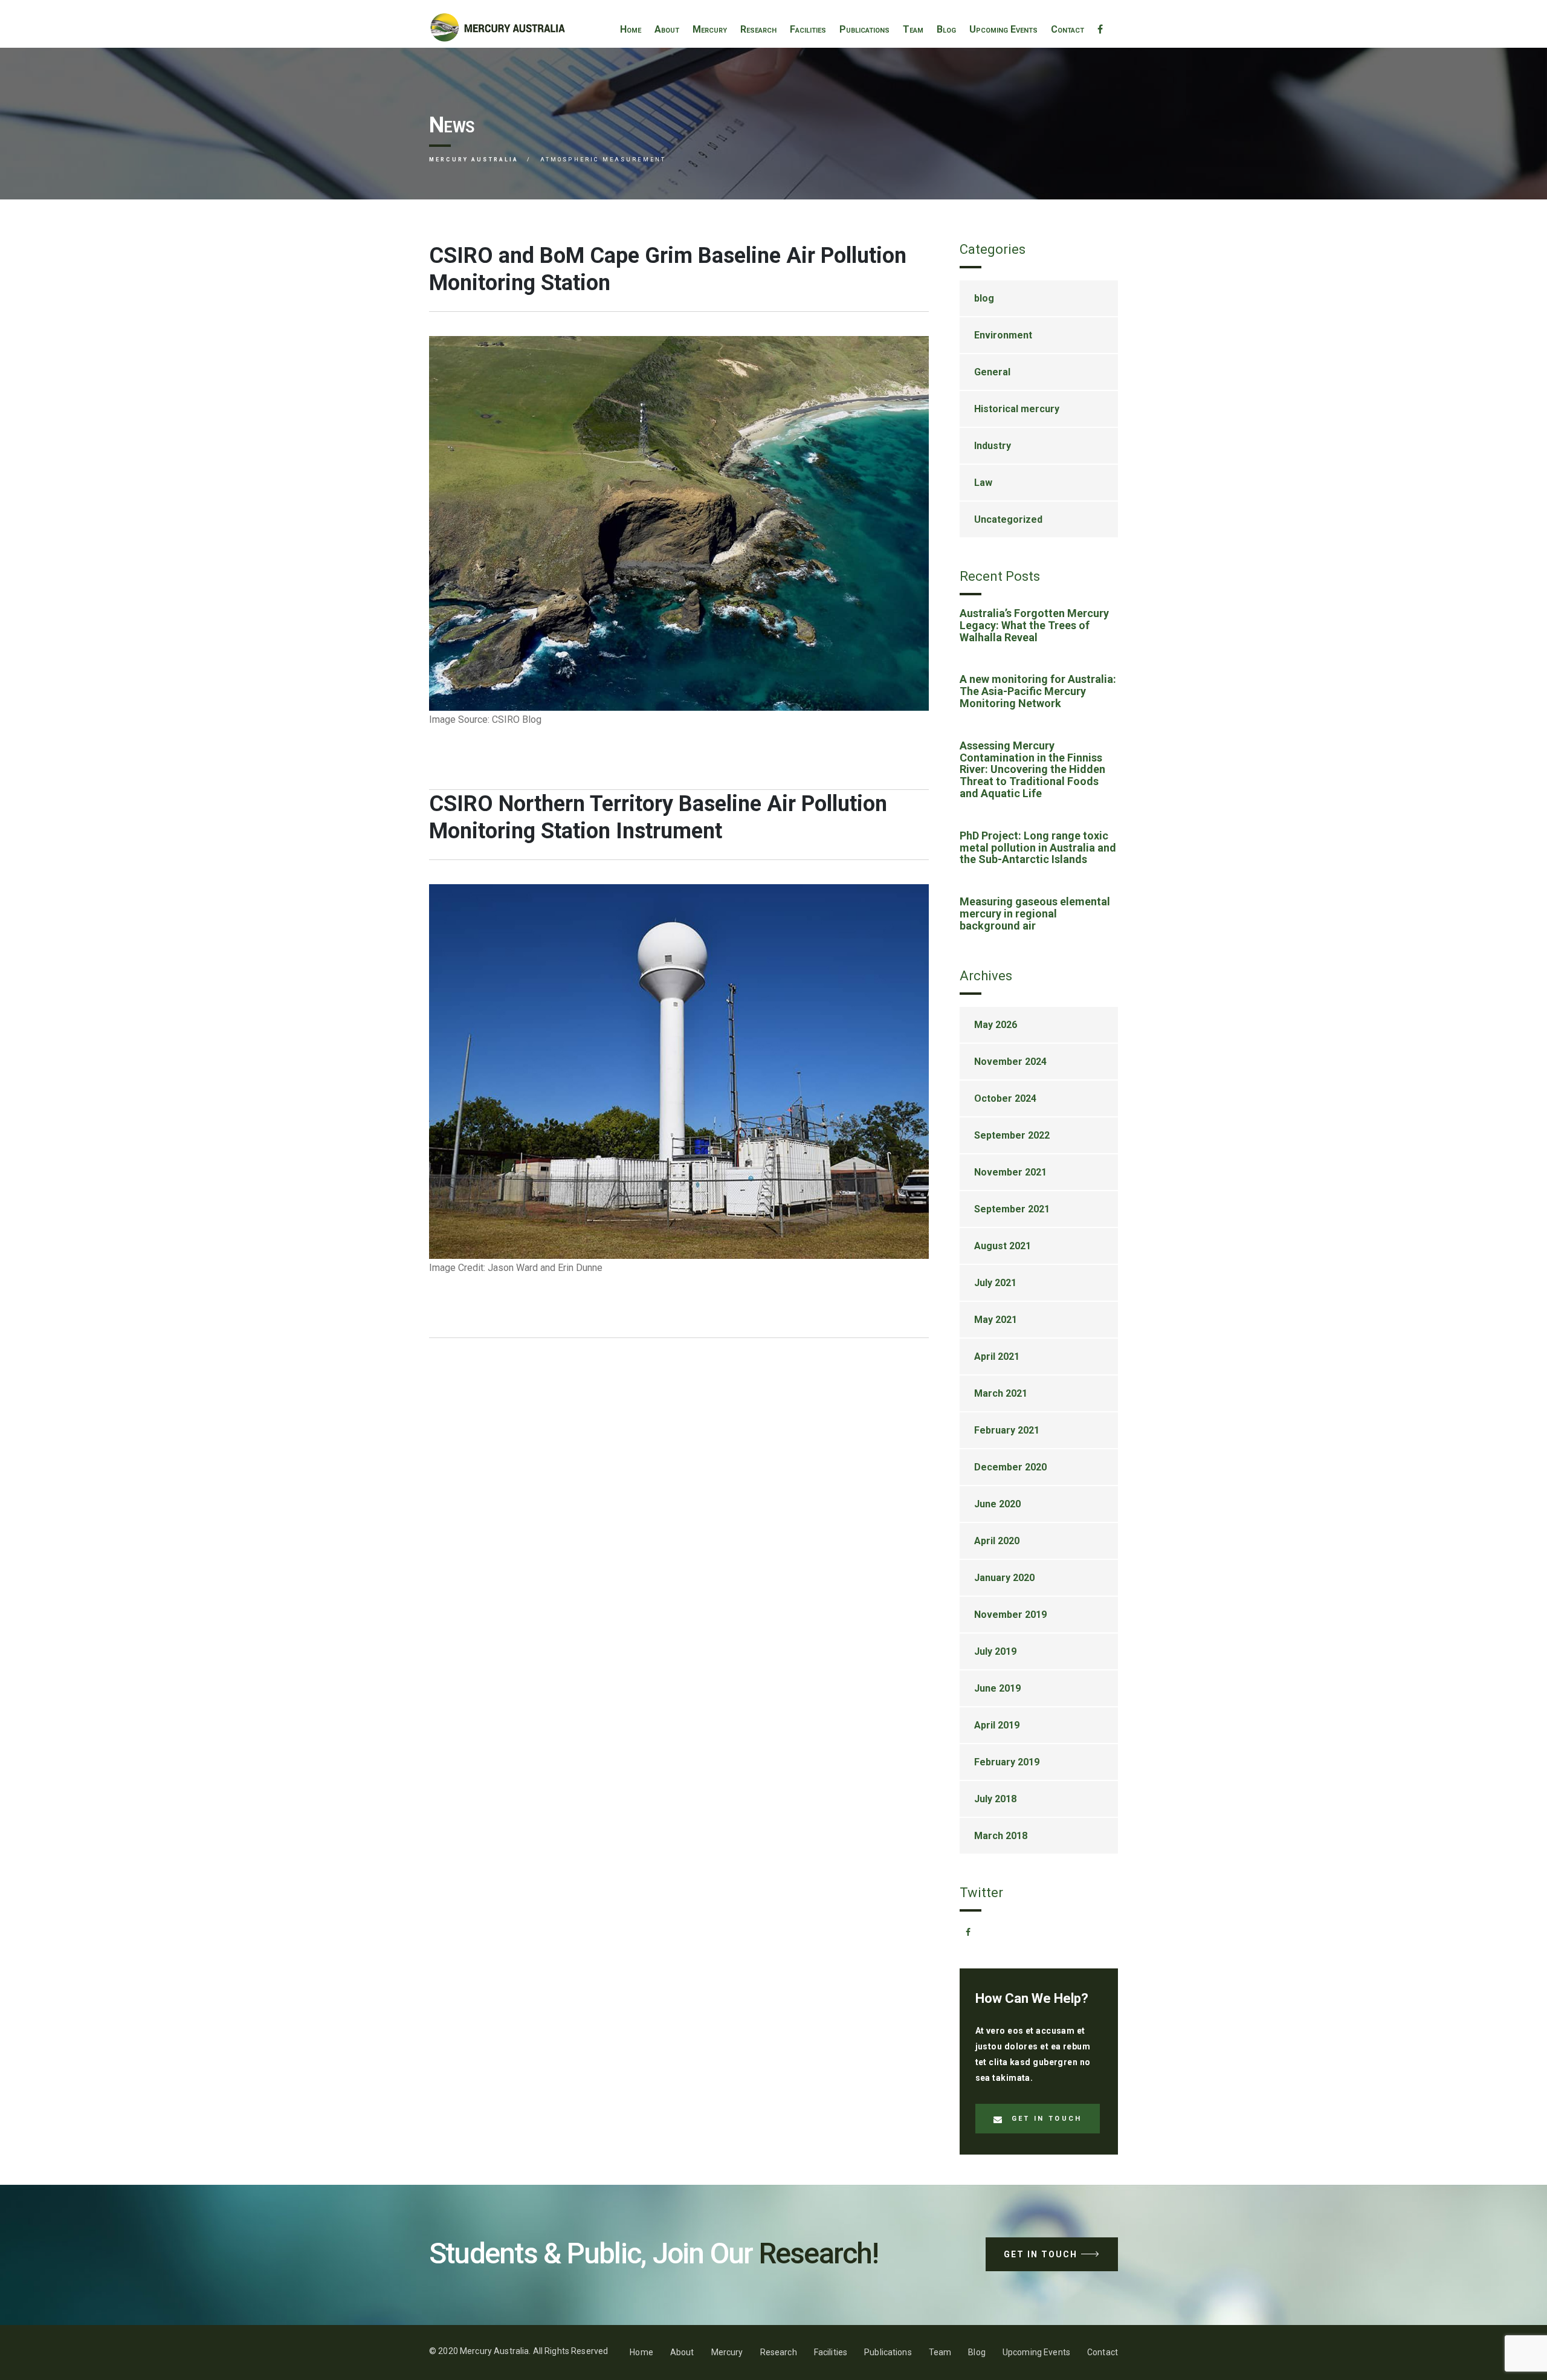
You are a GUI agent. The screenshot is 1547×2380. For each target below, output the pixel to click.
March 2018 (1001, 1836)
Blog (946, 29)
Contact (1067, 29)
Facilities (808, 29)
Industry (993, 446)
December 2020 (1010, 1467)
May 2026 (996, 1025)
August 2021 (1003, 1246)
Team (913, 29)
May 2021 (996, 1320)
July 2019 (995, 1651)
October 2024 (1005, 1098)
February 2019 (1007, 1762)
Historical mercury (1017, 409)
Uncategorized (1008, 519)
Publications (864, 29)
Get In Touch (1041, 2254)
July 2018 (995, 1799)
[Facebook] (1100, 30)
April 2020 (997, 1541)
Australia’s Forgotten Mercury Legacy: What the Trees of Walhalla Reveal (1034, 625)
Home (631, 29)
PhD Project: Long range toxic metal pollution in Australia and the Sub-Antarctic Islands (1038, 848)
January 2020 (1004, 1578)
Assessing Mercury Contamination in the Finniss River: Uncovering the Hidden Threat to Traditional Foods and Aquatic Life (1032, 769)
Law (983, 483)
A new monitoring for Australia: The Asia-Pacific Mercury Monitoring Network (1038, 691)
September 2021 (1012, 1209)
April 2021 (997, 1357)
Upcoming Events (1003, 29)
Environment (1003, 335)
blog (984, 298)
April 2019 (997, 1725)
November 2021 (1010, 1172)
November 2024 (1010, 1062)
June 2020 (997, 1504)
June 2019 (997, 1688)
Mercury (710, 29)
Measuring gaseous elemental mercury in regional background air (1035, 914)
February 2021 (1007, 1430)
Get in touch (1047, 2119)
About (667, 29)
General (992, 372)
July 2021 (995, 1283)
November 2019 (1010, 1615)
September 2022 (1012, 1135)
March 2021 (1001, 1393)
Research (758, 29)
